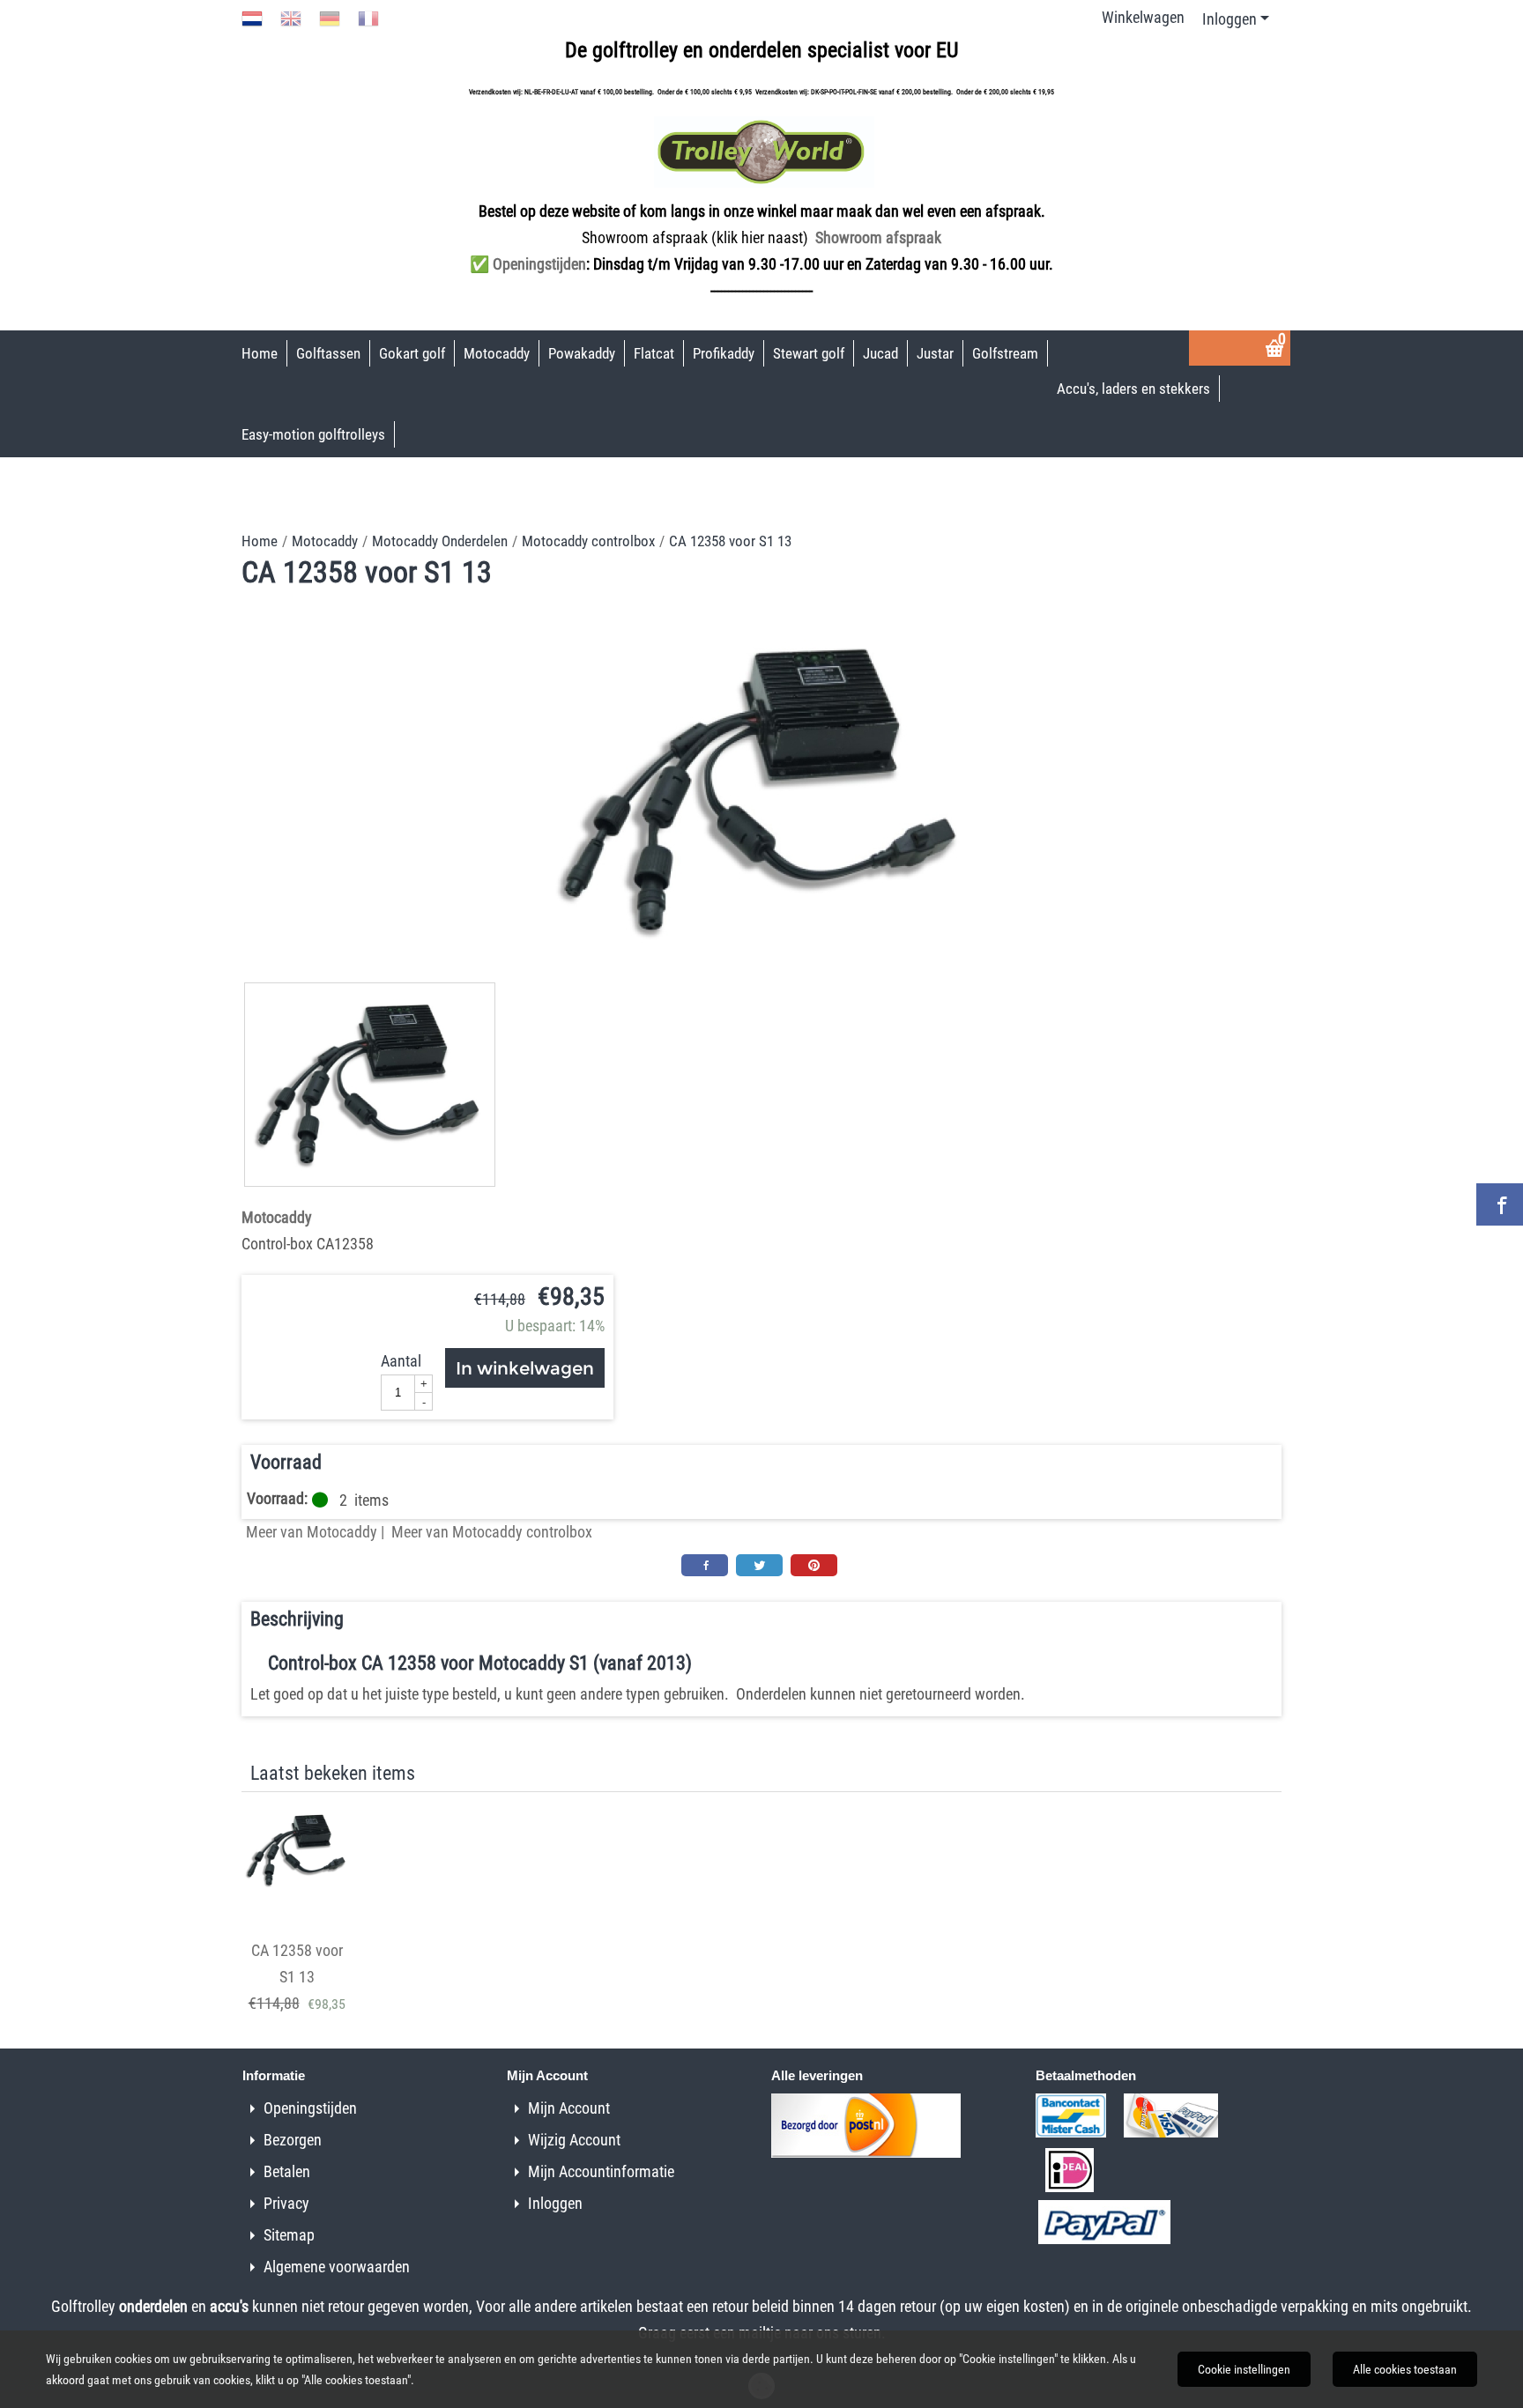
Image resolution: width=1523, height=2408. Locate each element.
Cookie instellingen (1244, 2369)
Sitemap (289, 2235)
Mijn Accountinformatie (601, 2171)
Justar (935, 353)
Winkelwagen (1143, 17)
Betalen (287, 2171)
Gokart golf (412, 353)
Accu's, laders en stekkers (1133, 389)
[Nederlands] (252, 17)
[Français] (368, 17)
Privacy (286, 2203)
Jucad (880, 353)
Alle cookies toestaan (1405, 2369)
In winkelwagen (525, 1368)
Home (260, 353)
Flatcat (654, 353)
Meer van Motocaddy (312, 1532)
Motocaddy (497, 353)
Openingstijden (310, 2108)
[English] (291, 17)
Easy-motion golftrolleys (313, 434)
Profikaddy (724, 353)
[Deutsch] (330, 17)
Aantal (401, 1361)
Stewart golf (809, 353)
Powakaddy (582, 353)
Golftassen (328, 353)
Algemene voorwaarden (337, 2267)
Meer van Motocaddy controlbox (492, 1532)
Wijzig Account (574, 2140)
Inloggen (1230, 19)
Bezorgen (293, 2140)
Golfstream (1005, 353)
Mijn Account (569, 2108)
